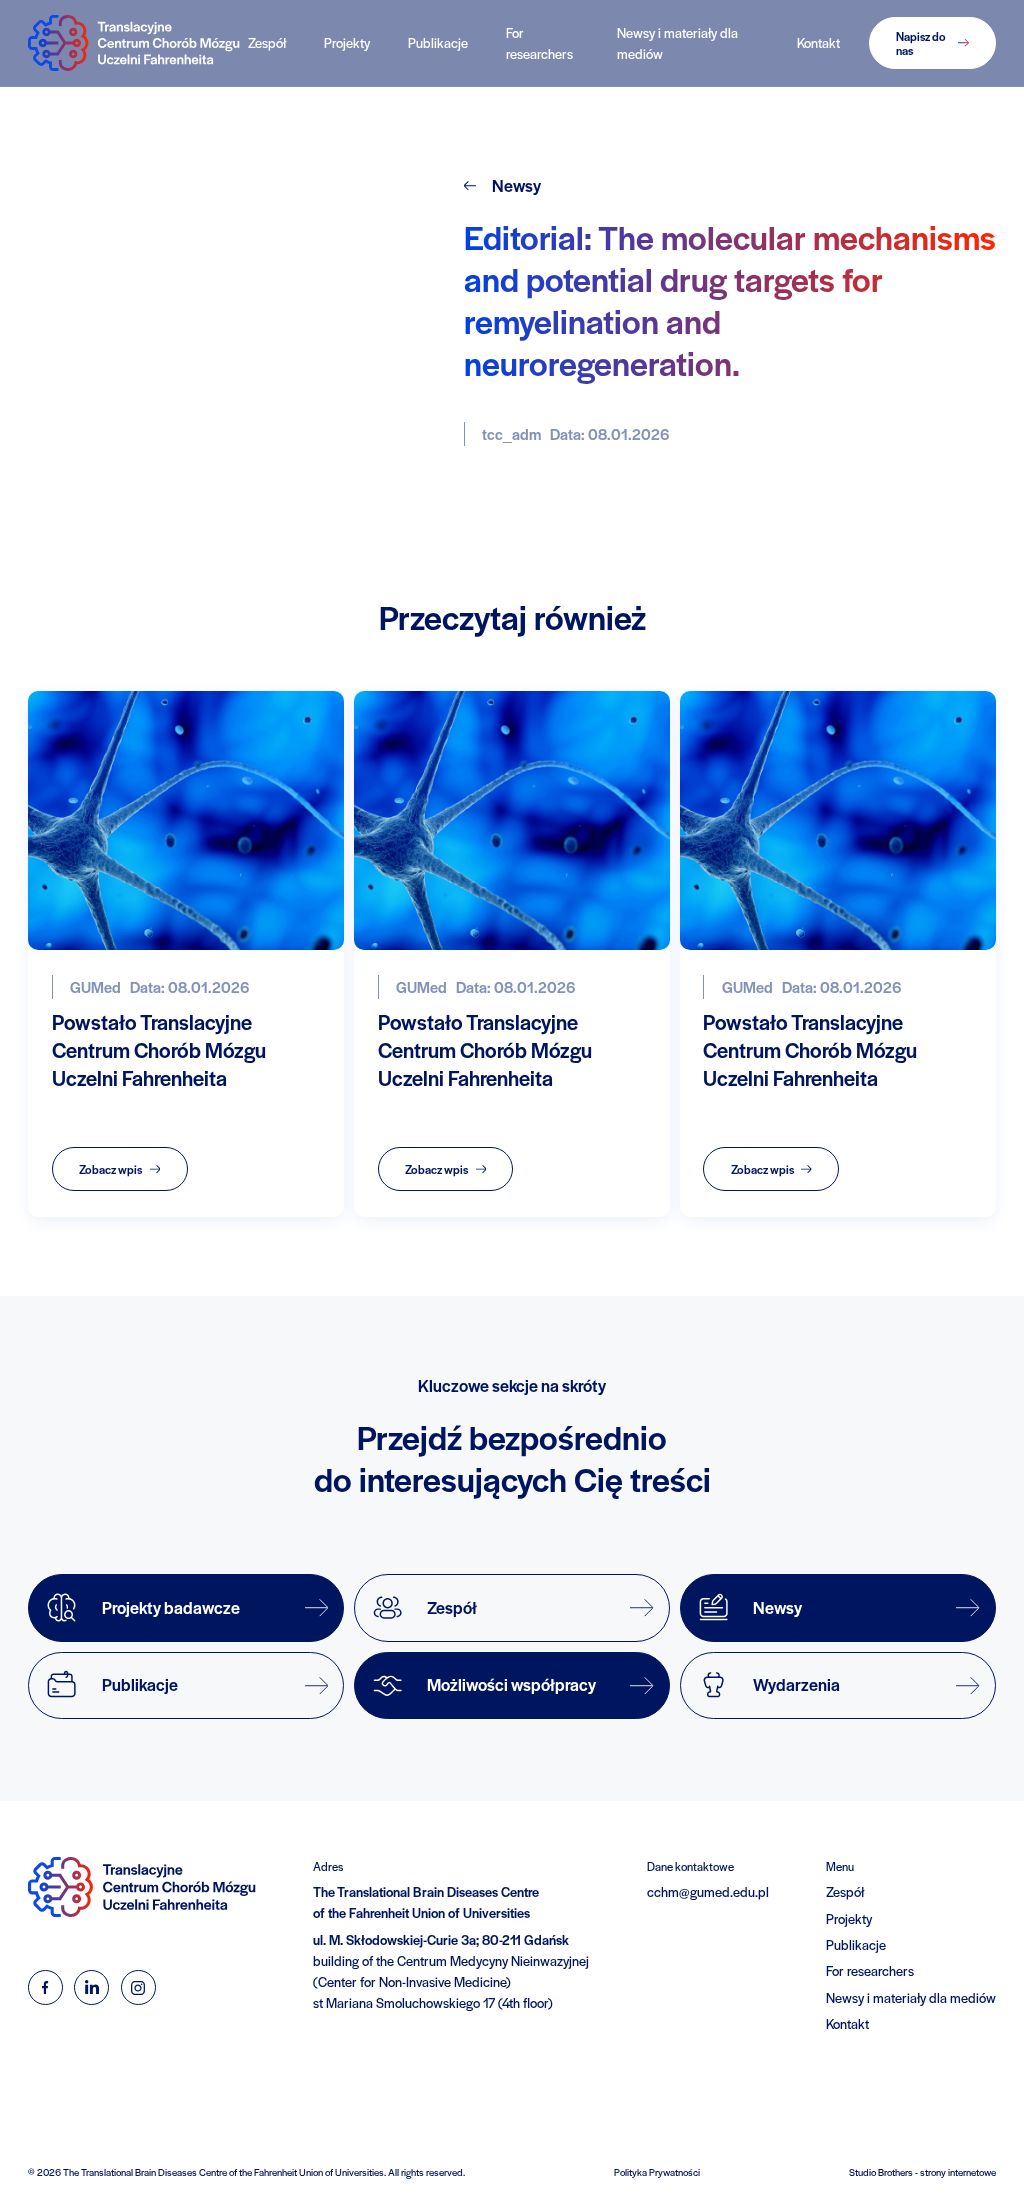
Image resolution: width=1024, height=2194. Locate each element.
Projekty (347, 42)
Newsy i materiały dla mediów (677, 43)
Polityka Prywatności (657, 2172)
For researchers (539, 43)
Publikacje (438, 42)
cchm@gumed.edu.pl (708, 1891)
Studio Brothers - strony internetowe (922, 2172)
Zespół (267, 42)
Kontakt (818, 42)
